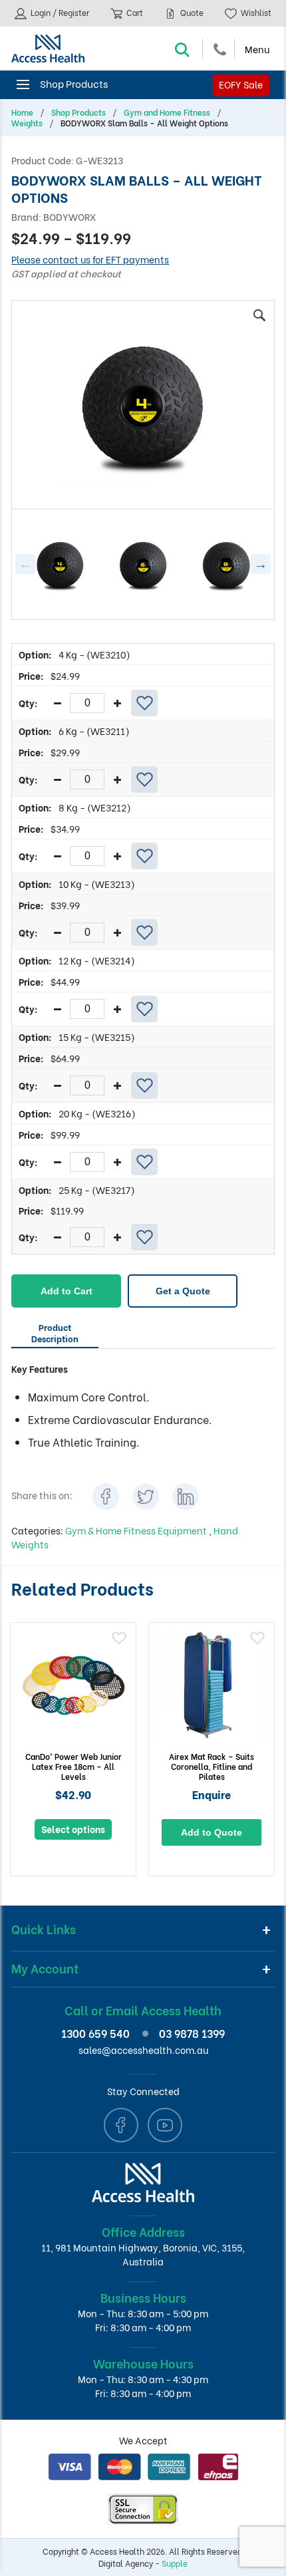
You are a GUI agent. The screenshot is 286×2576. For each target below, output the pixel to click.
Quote (191, 12)
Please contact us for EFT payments (90, 259)
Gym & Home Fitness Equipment (137, 1530)
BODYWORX (70, 216)
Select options (73, 1829)
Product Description (55, 1332)
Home (22, 112)
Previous (25, 564)
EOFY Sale (241, 84)
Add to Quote (212, 1832)
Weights (27, 123)
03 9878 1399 (192, 2033)
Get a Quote (183, 1291)
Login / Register (59, 12)
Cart (134, 12)
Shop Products (78, 112)
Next (261, 564)
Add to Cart (67, 1291)
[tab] (55, 1335)
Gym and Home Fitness (167, 112)
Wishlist (255, 12)
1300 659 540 (95, 2033)
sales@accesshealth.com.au (143, 2050)
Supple (175, 2563)
